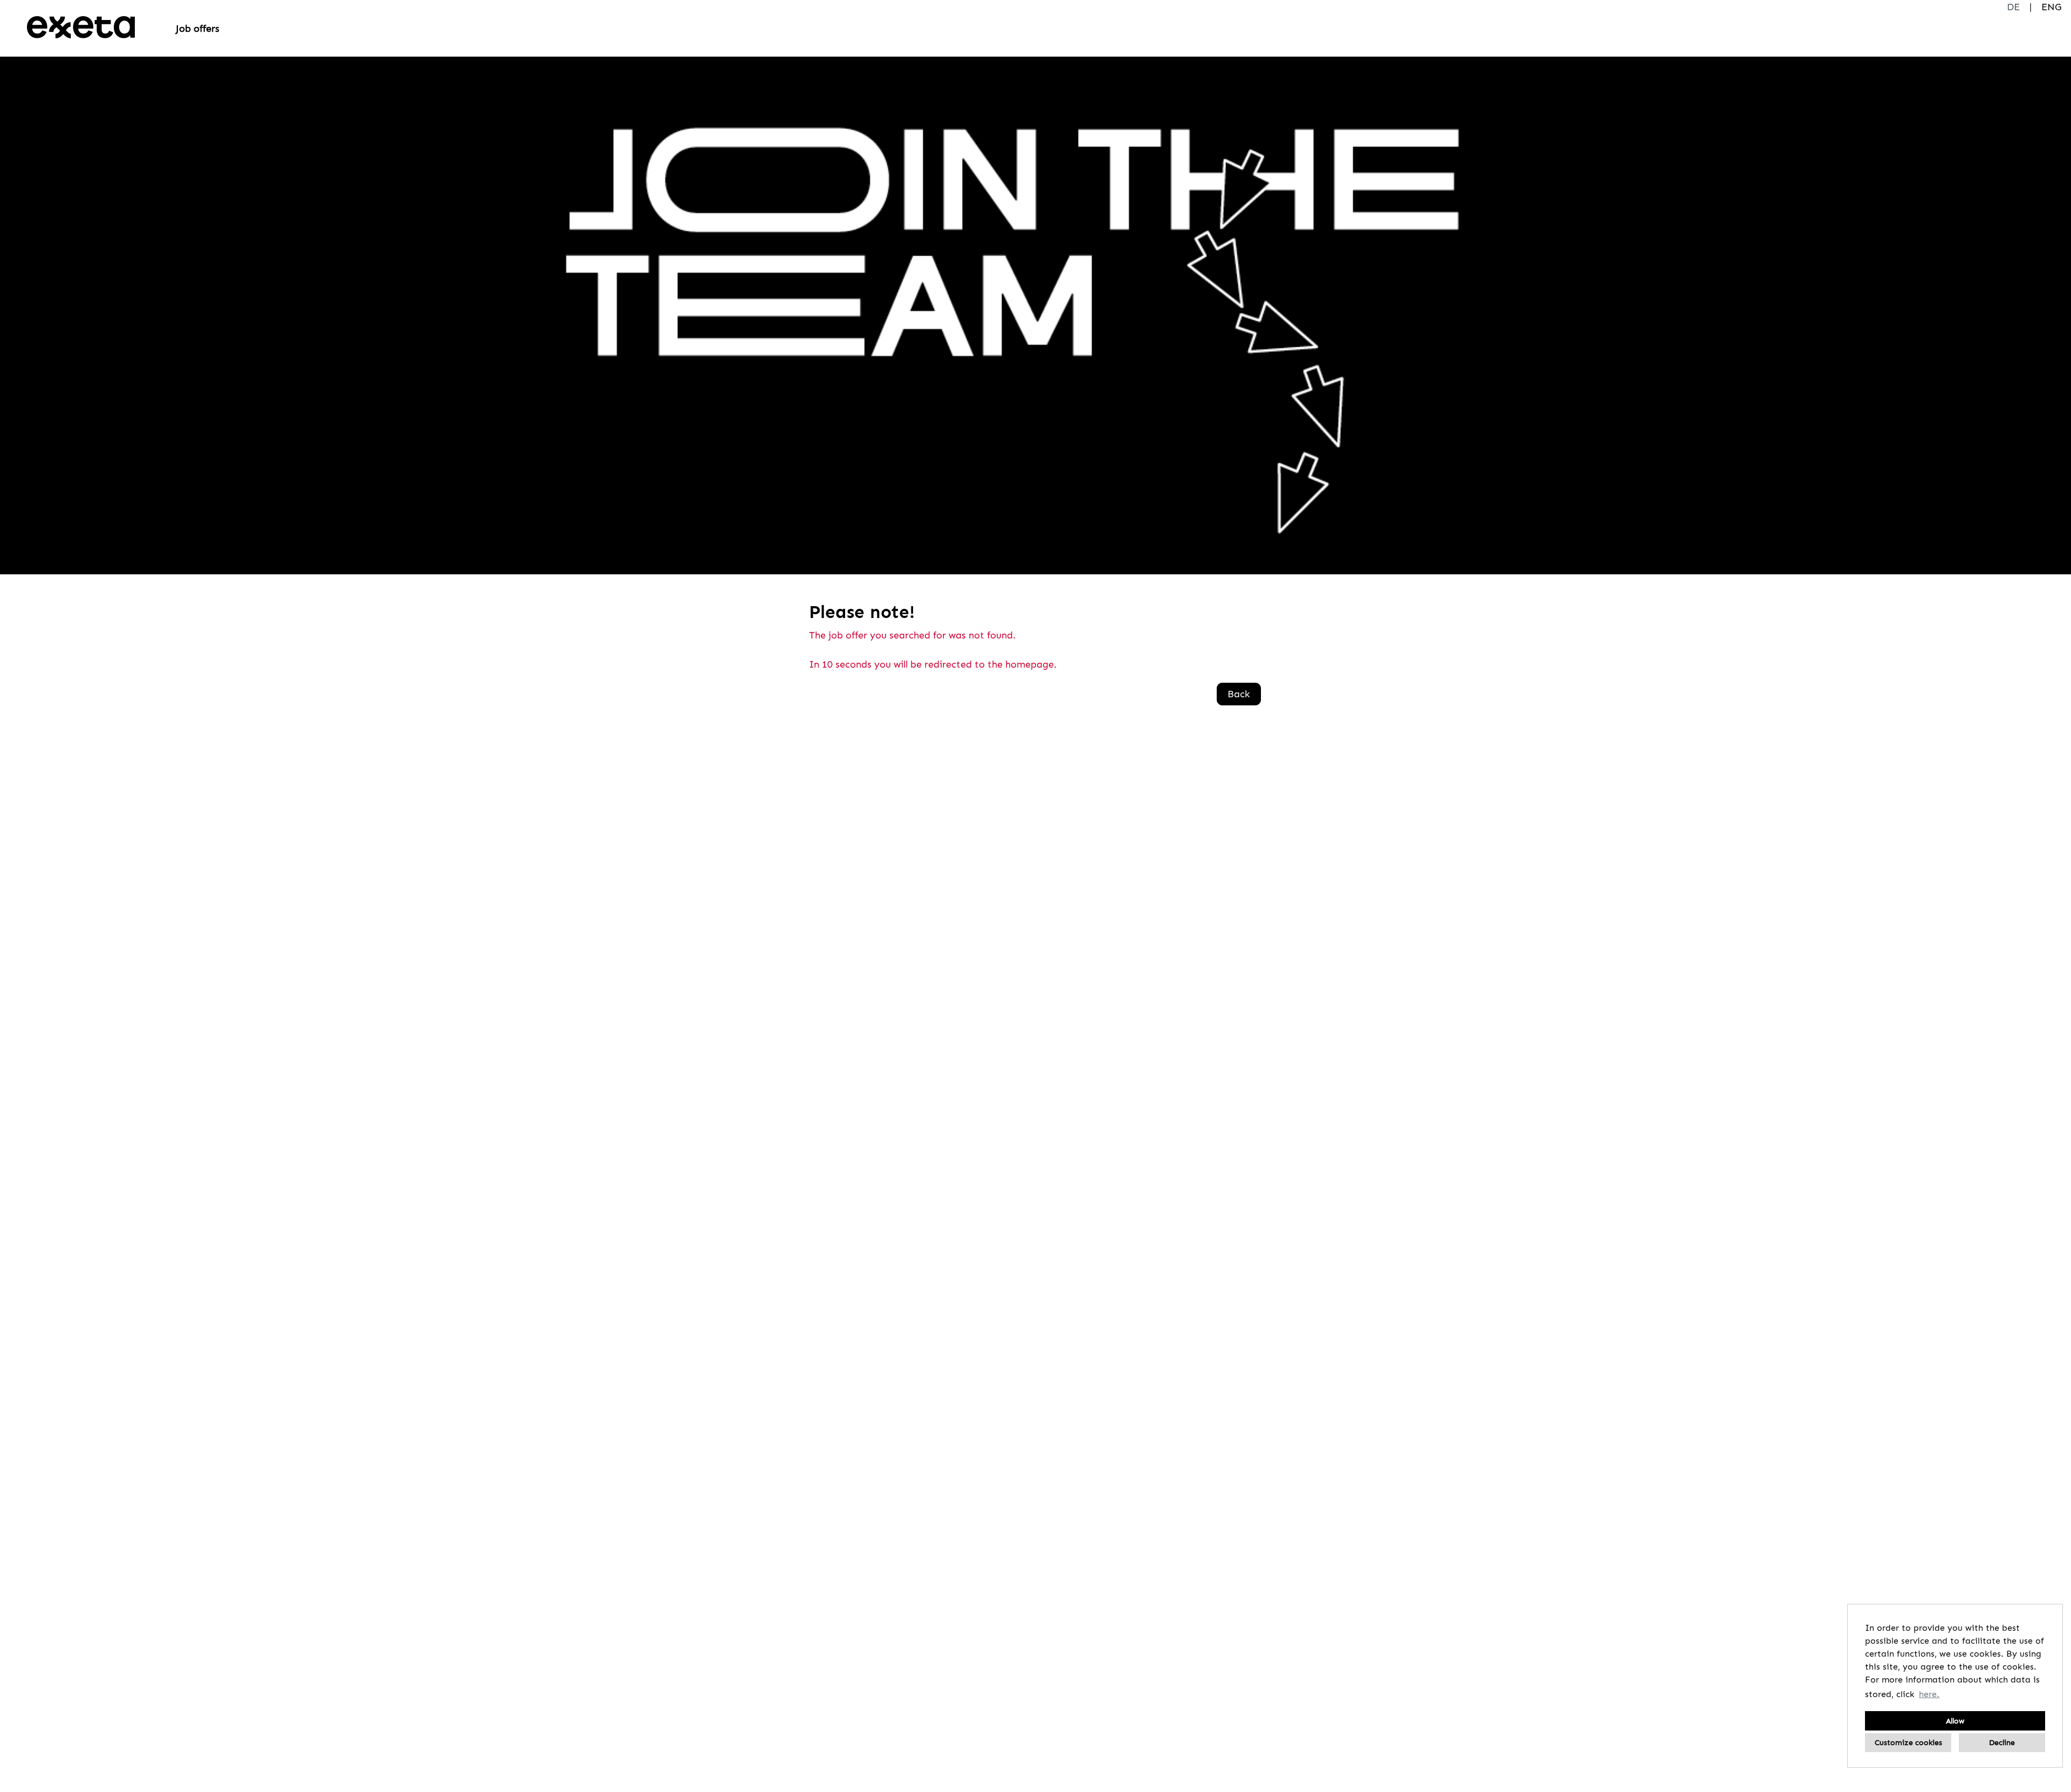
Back (1239, 694)
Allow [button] (1955, 1721)
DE (2013, 7)
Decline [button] (2002, 1742)
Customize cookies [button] (1908, 1742)
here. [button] (1929, 1694)
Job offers (198, 29)
